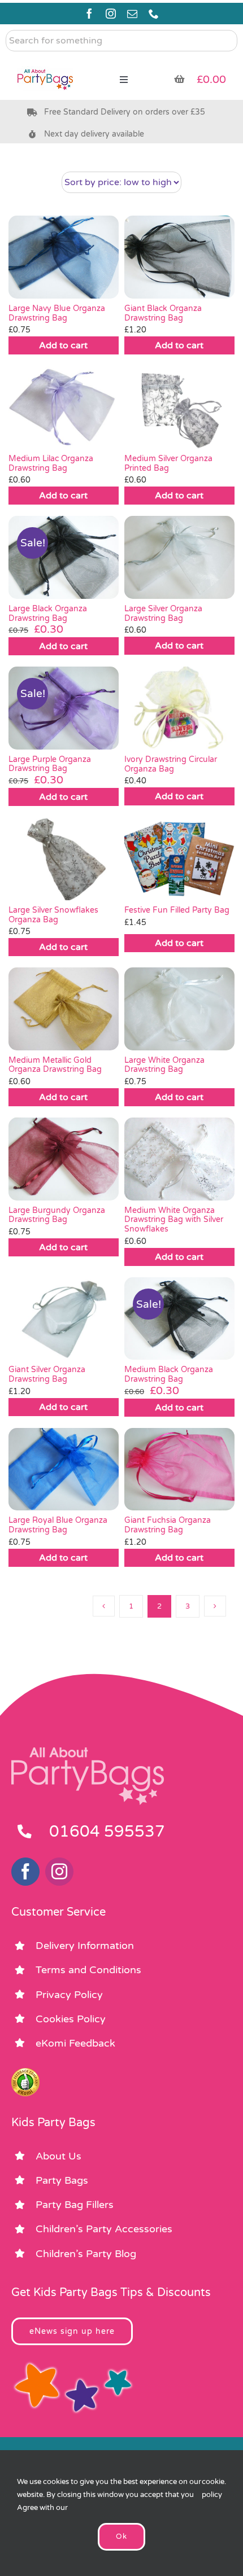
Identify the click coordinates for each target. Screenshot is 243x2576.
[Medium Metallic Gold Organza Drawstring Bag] (64, 1009)
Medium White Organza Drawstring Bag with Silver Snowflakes (174, 1220)
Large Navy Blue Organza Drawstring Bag (57, 313)
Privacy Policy (69, 1995)
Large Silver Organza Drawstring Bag (163, 614)
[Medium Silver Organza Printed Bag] (179, 407)
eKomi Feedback (75, 2043)
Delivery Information (85, 1946)
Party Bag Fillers (75, 2205)
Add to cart (63, 345)
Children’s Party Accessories (104, 2229)
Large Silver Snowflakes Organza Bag (53, 915)
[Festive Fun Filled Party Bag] (179, 858)
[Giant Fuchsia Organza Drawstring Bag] (179, 1469)
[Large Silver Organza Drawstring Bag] (179, 557)
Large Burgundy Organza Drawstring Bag (57, 1215)
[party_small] (45, 62)
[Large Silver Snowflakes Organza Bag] (64, 858)
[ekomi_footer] (25, 2073)
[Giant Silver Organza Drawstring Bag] (64, 1318)
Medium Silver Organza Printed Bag (168, 463)
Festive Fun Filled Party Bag (177, 910)
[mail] (132, 14)
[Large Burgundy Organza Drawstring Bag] (64, 1159)
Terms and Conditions (88, 1970)
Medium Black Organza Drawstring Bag (169, 1374)
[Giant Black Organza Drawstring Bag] (179, 257)
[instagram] (111, 14)
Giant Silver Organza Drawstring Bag (47, 1374)
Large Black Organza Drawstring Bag (48, 614)
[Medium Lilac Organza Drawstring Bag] (64, 407)
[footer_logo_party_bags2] (88, 1752)
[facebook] (89, 14)
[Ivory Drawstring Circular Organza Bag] (179, 708)
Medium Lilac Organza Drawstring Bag (51, 463)
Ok (121, 2536)
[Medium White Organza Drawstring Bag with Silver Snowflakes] (179, 1159)
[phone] (154, 14)
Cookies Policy (71, 2019)
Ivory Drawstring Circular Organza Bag (171, 764)
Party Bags (62, 2180)
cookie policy (213, 2488)
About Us (58, 2156)
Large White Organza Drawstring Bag (164, 1065)
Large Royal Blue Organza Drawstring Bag (58, 1525)
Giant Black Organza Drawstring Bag (163, 313)
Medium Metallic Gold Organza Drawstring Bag (55, 1065)
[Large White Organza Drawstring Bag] (179, 1009)
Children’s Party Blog (86, 2254)
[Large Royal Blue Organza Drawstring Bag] (64, 1469)
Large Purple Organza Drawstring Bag (50, 764)
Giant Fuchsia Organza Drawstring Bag (168, 1525)
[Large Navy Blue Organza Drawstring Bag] (64, 257)
